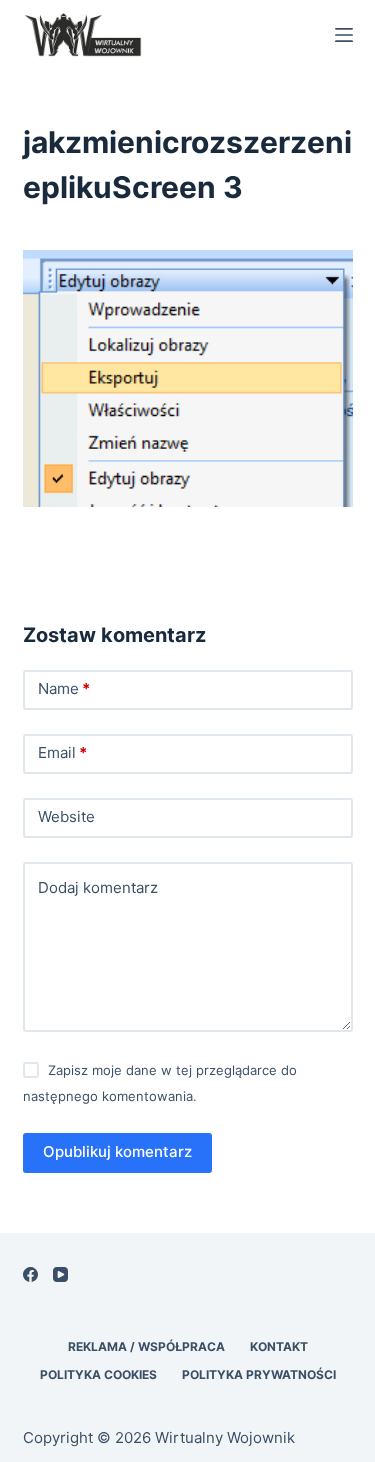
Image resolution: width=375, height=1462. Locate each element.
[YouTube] (60, 1274)
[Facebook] (30, 1274)
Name (64, 688)
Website (66, 816)
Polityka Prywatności (259, 1374)
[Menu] (344, 35)
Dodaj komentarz (98, 887)
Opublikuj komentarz (117, 1151)
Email (62, 752)
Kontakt (279, 1346)
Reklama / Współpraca (146, 1346)
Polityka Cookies (98, 1374)
